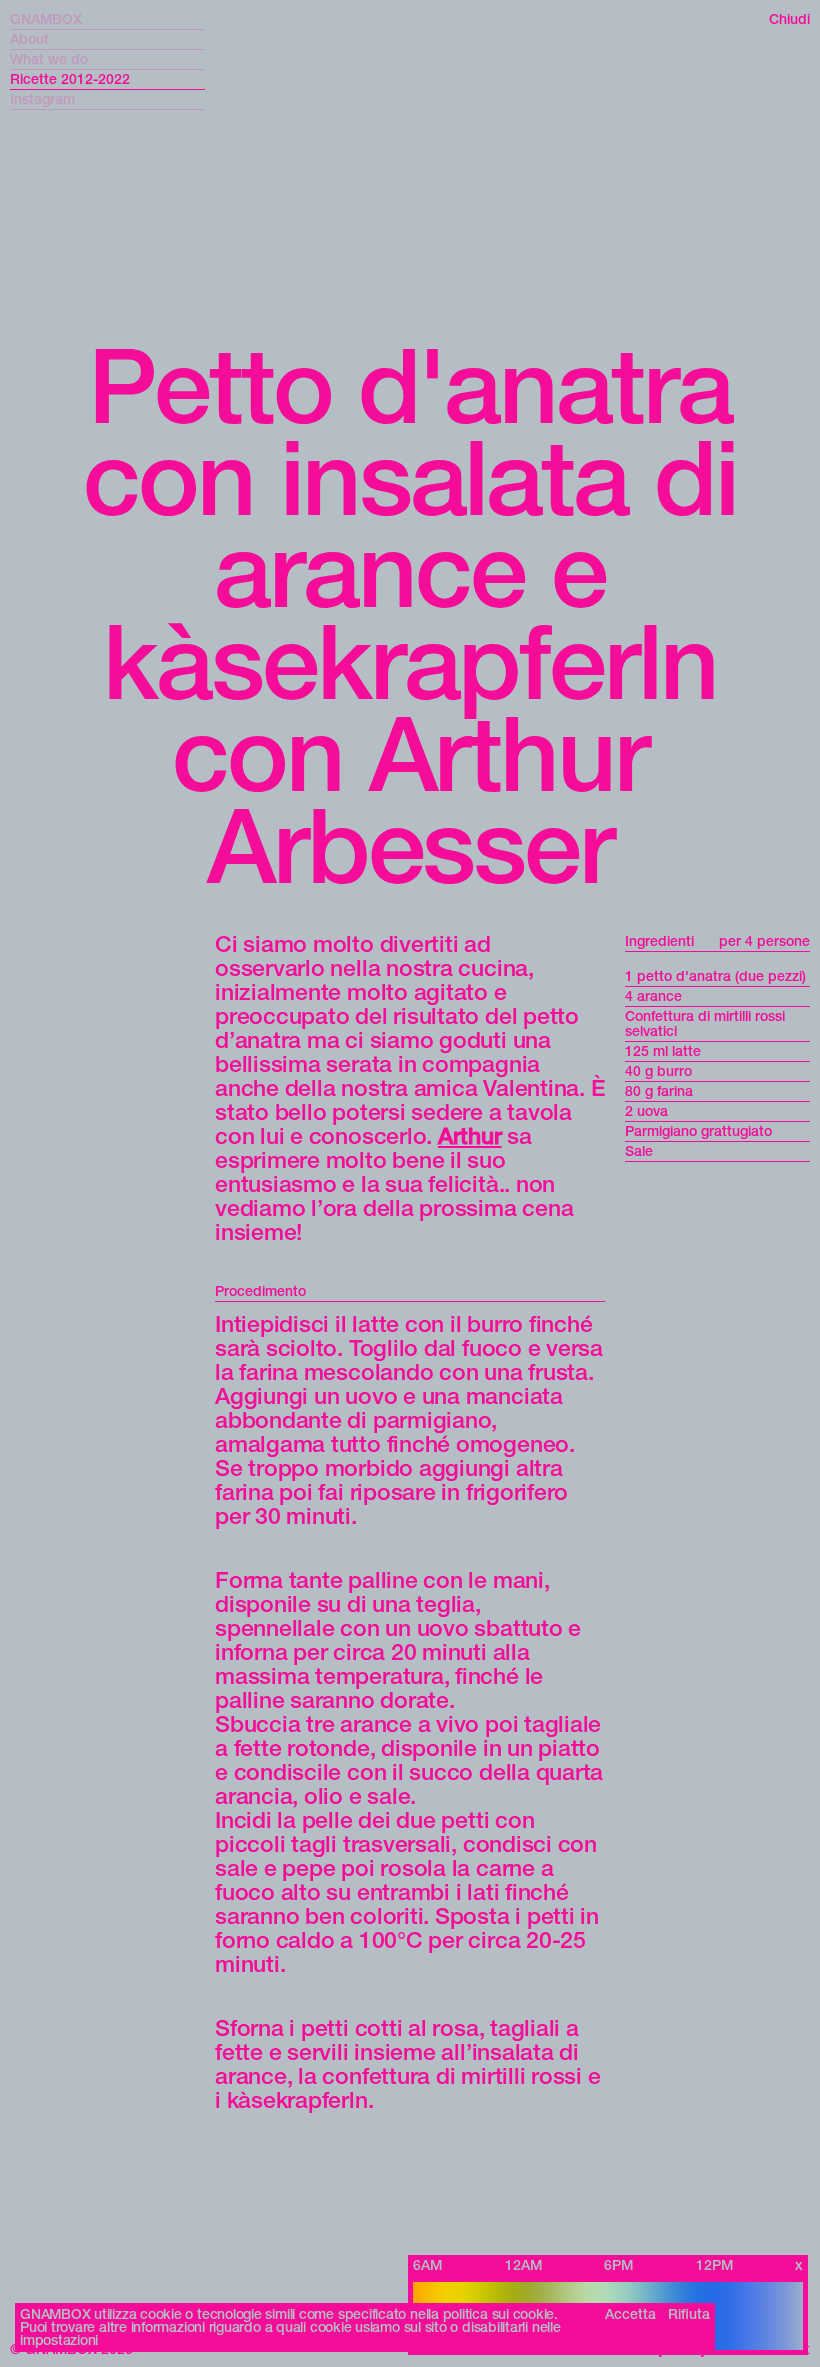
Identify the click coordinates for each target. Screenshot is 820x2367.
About (29, 39)
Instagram (42, 99)
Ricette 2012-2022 (70, 79)
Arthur (470, 1136)
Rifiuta (689, 2314)
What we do (49, 59)
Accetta (630, 2314)
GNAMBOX (46, 19)
